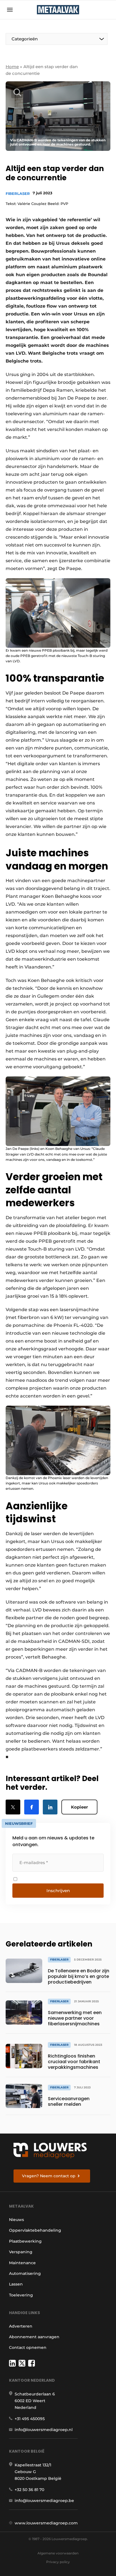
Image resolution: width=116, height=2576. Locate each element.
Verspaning (21, 2252)
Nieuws (16, 2220)
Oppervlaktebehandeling (35, 2230)
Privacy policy (58, 2562)
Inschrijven (58, 1891)
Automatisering (25, 2273)
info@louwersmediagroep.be (44, 2501)
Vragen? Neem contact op (49, 2176)
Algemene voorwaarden (58, 2553)
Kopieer (79, 1807)
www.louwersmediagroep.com (46, 2523)
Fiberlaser (18, 193)
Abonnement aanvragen (34, 2337)
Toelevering (21, 2295)
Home (12, 67)
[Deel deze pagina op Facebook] (32, 1807)
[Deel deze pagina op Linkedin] (50, 1807)
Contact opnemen (28, 2347)
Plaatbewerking (25, 2241)
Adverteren (21, 2326)
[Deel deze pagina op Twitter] (13, 1807)
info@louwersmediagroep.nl (44, 2430)
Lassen (16, 2284)
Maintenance (22, 2263)
